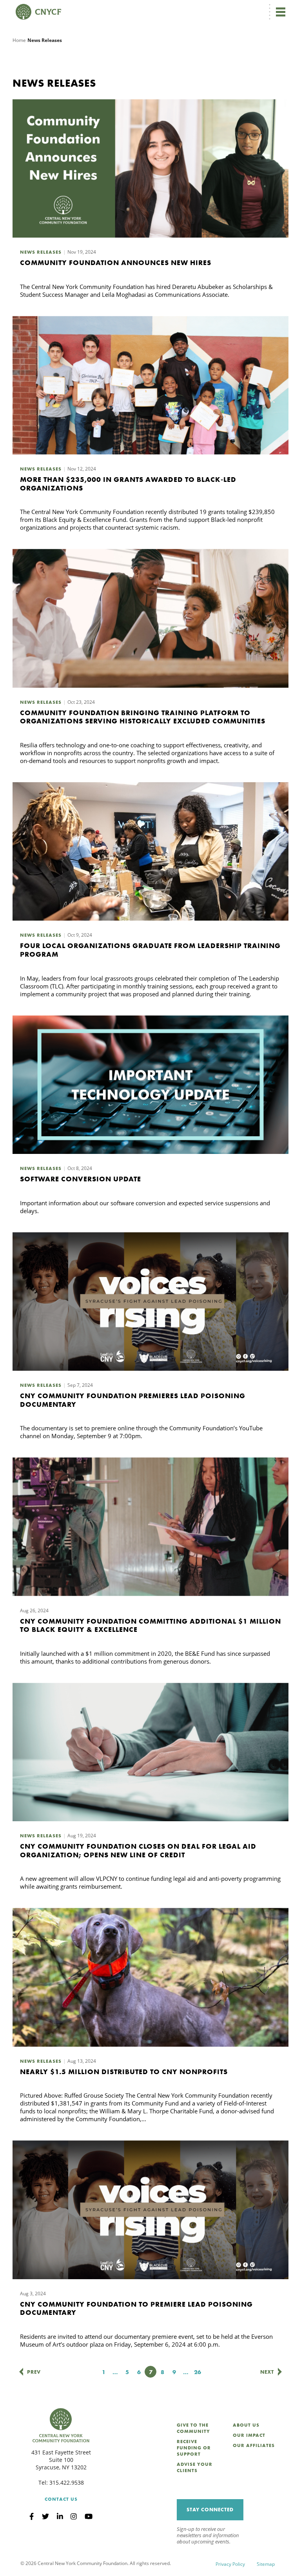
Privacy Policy (230, 2564)
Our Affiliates (254, 2445)
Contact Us (61, 2499)
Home (19, 40)
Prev (34, 2372)
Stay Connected (210, 2510)
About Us (246, 2425)
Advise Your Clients (195, 2467)
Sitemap (266, 2564)
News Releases (41, 252)
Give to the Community (193, 2428)
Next (267, 2372)
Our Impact (249, 2435)
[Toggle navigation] (281, 12)
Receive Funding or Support (194, 2448)
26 (199, 2372)
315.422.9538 (67, 2482)
